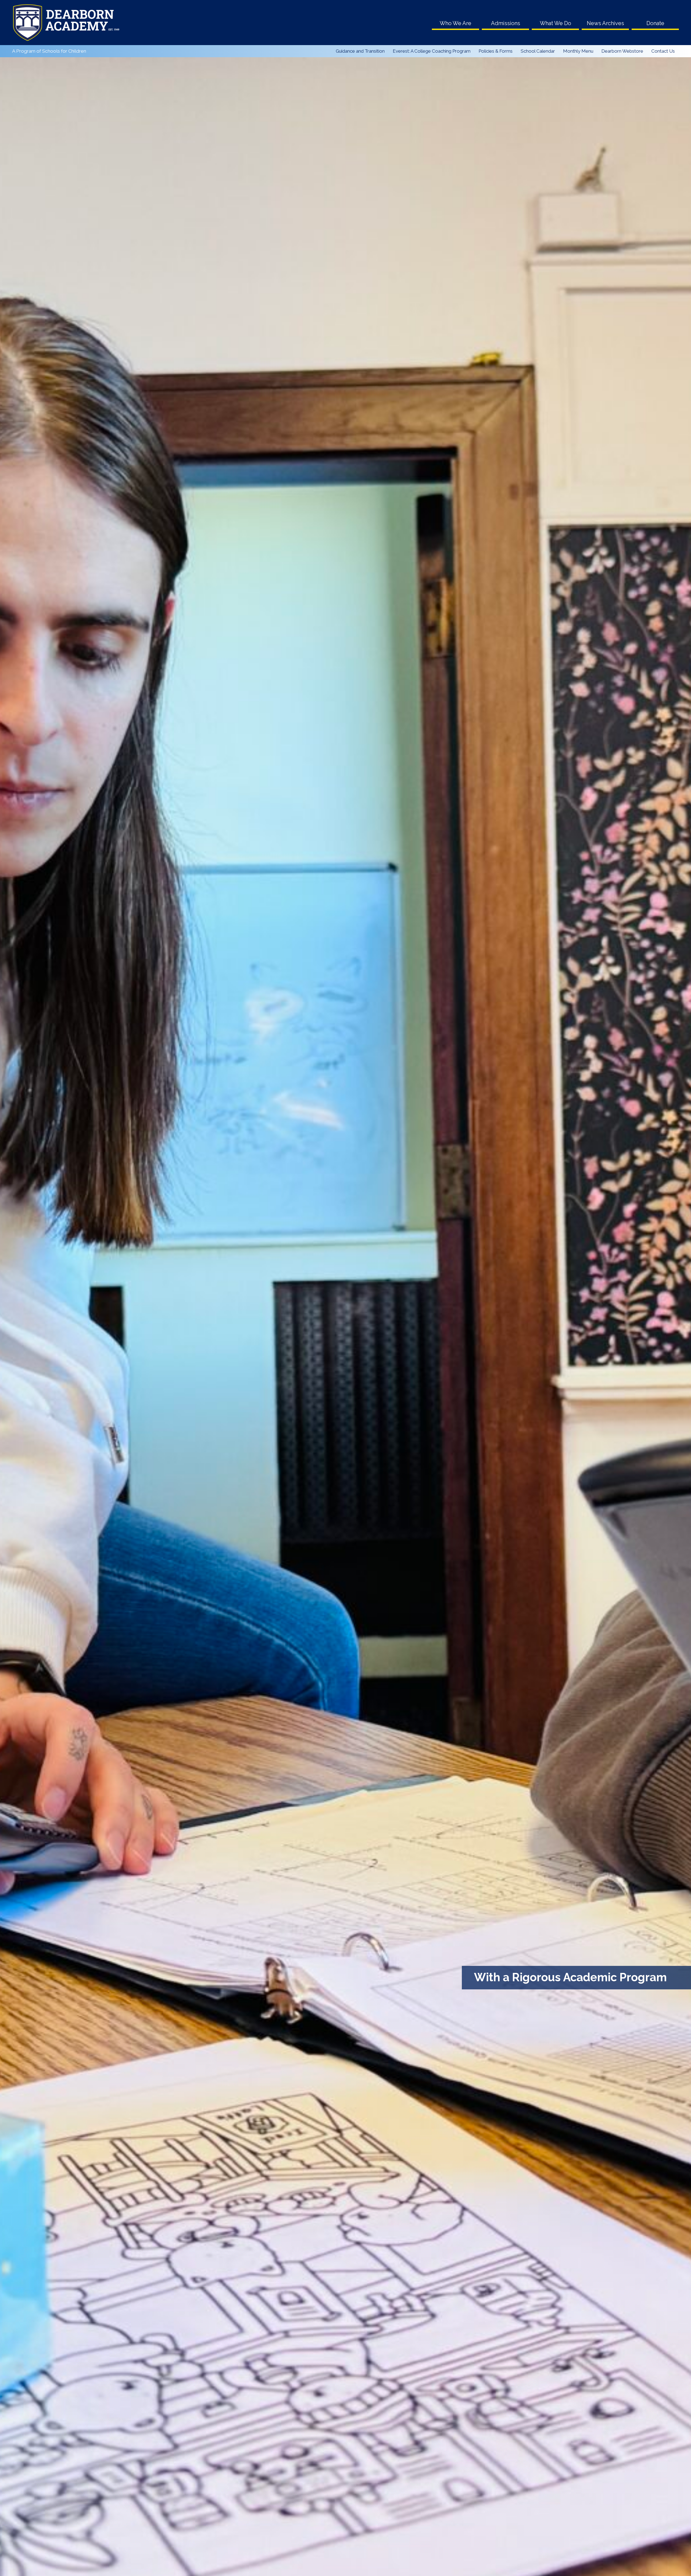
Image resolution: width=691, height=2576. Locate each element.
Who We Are (455, 23)
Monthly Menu (578, 51)
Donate (655, 23)
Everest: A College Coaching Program (432, 51)
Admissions (506, 23)
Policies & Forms (496, 51)
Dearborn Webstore (622, 51)
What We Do (555, 23)
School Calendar (538, 51)
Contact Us (663, 51)
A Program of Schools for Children (49, 51)
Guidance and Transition (360, 51)
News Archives (605, 23)
